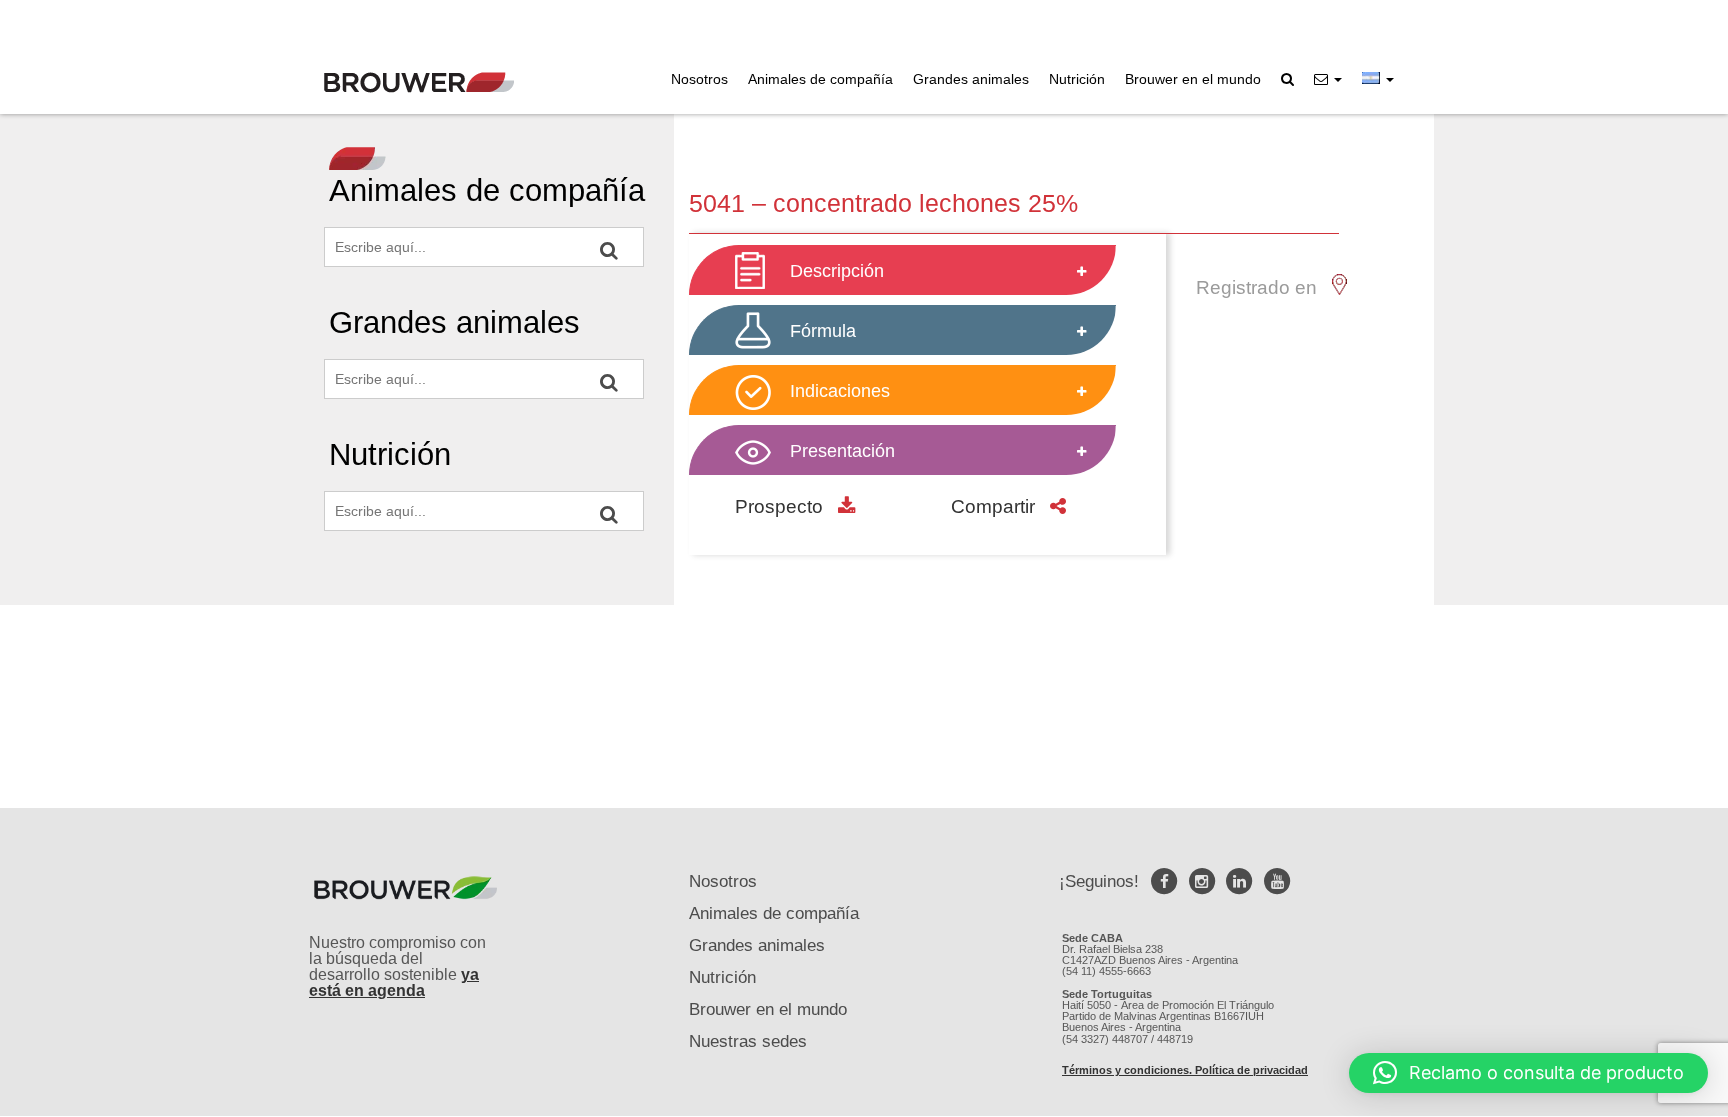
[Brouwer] (419, 82)
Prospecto (781, 506)
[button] (1328, 79)
